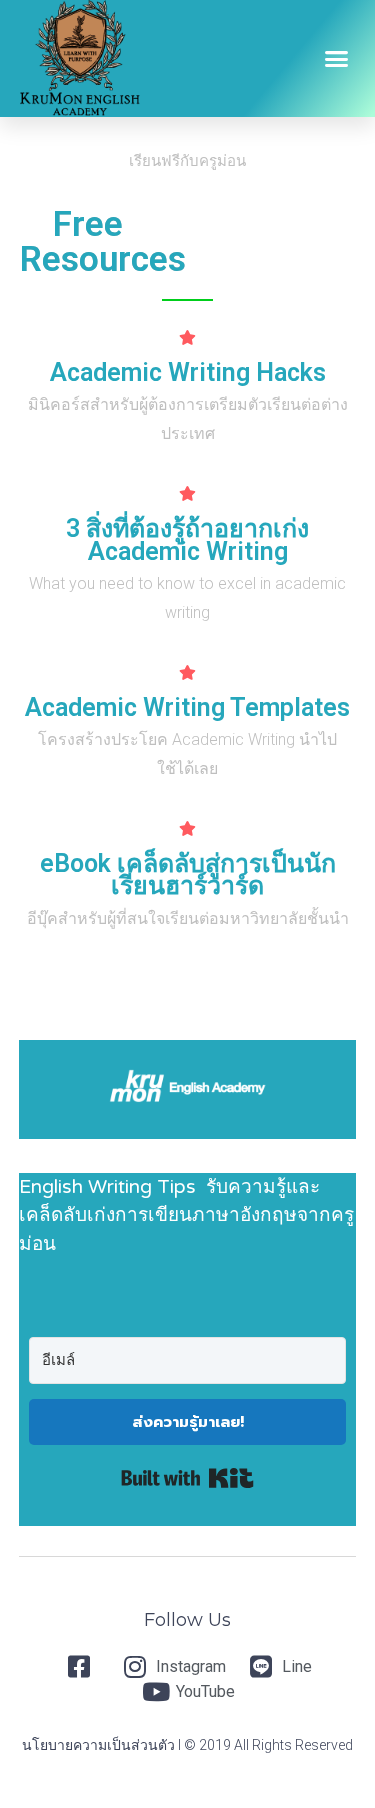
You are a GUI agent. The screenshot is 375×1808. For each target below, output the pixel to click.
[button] (337, 58)
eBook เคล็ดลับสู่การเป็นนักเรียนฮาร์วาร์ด (188, 875)
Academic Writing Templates (187, 707)
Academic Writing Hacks (188, 372)
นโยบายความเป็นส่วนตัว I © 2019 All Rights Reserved (187, 1745)
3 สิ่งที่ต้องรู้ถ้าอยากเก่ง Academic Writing (187, 540)
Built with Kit (187, 1478)
